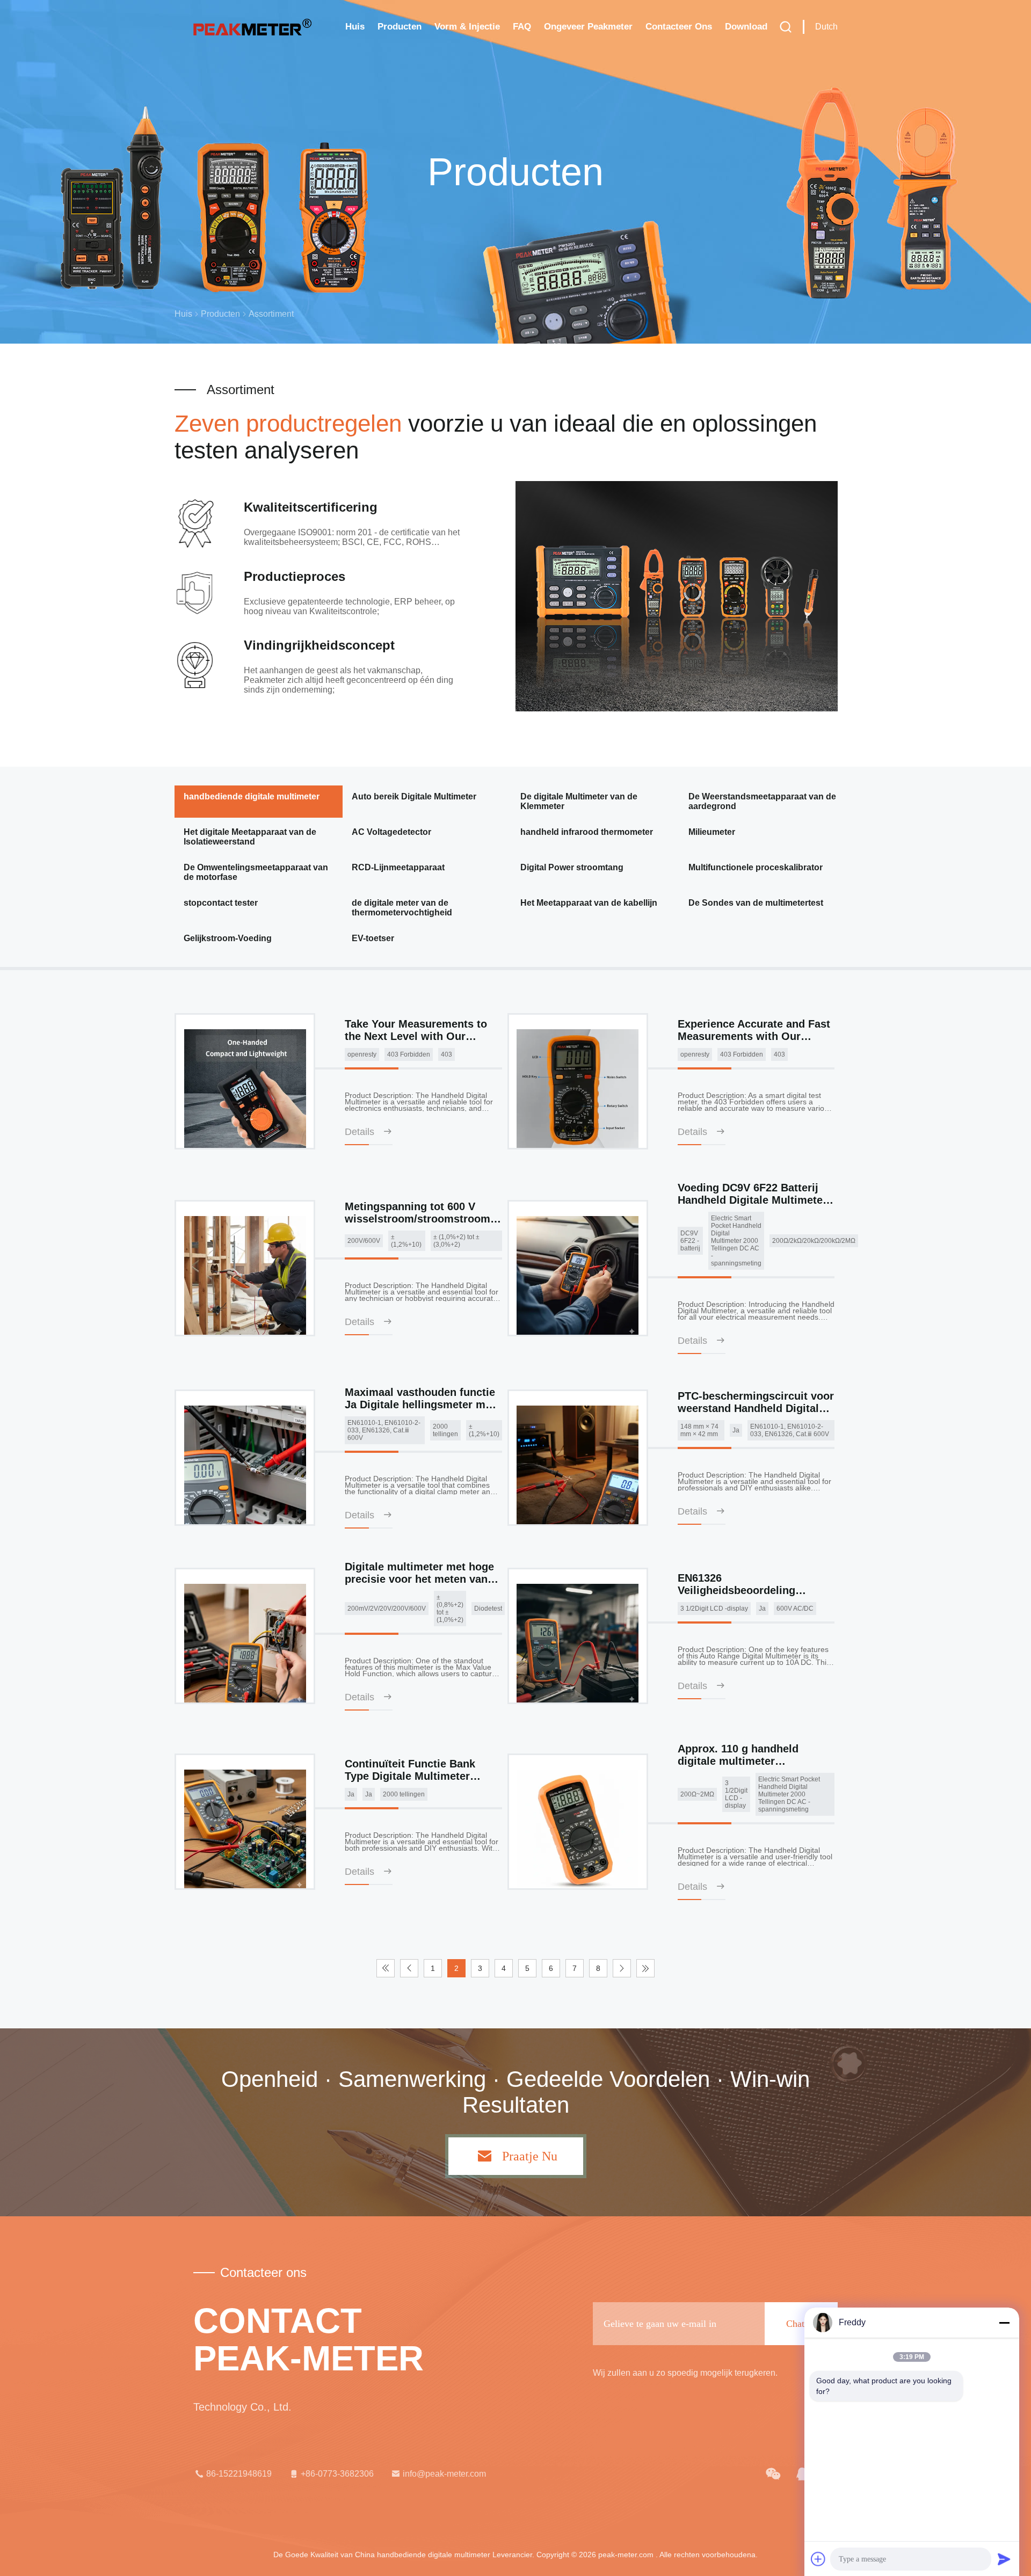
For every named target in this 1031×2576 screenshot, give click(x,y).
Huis (355, 27)
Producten (400, 27)
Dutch (826, 27)
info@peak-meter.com (444, 2474)
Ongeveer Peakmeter (588, 27)
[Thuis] (252, 27)
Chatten (801, 2324)
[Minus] (1004, 2323)
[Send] (1004, 2559)
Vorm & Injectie (467, 27)
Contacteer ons (679, 27)
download (746, 27)
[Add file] (818, 2559)
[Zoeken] (786, 27)
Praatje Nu (530, 2156)
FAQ (522, 27)
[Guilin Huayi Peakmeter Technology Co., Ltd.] (773, 2474)
